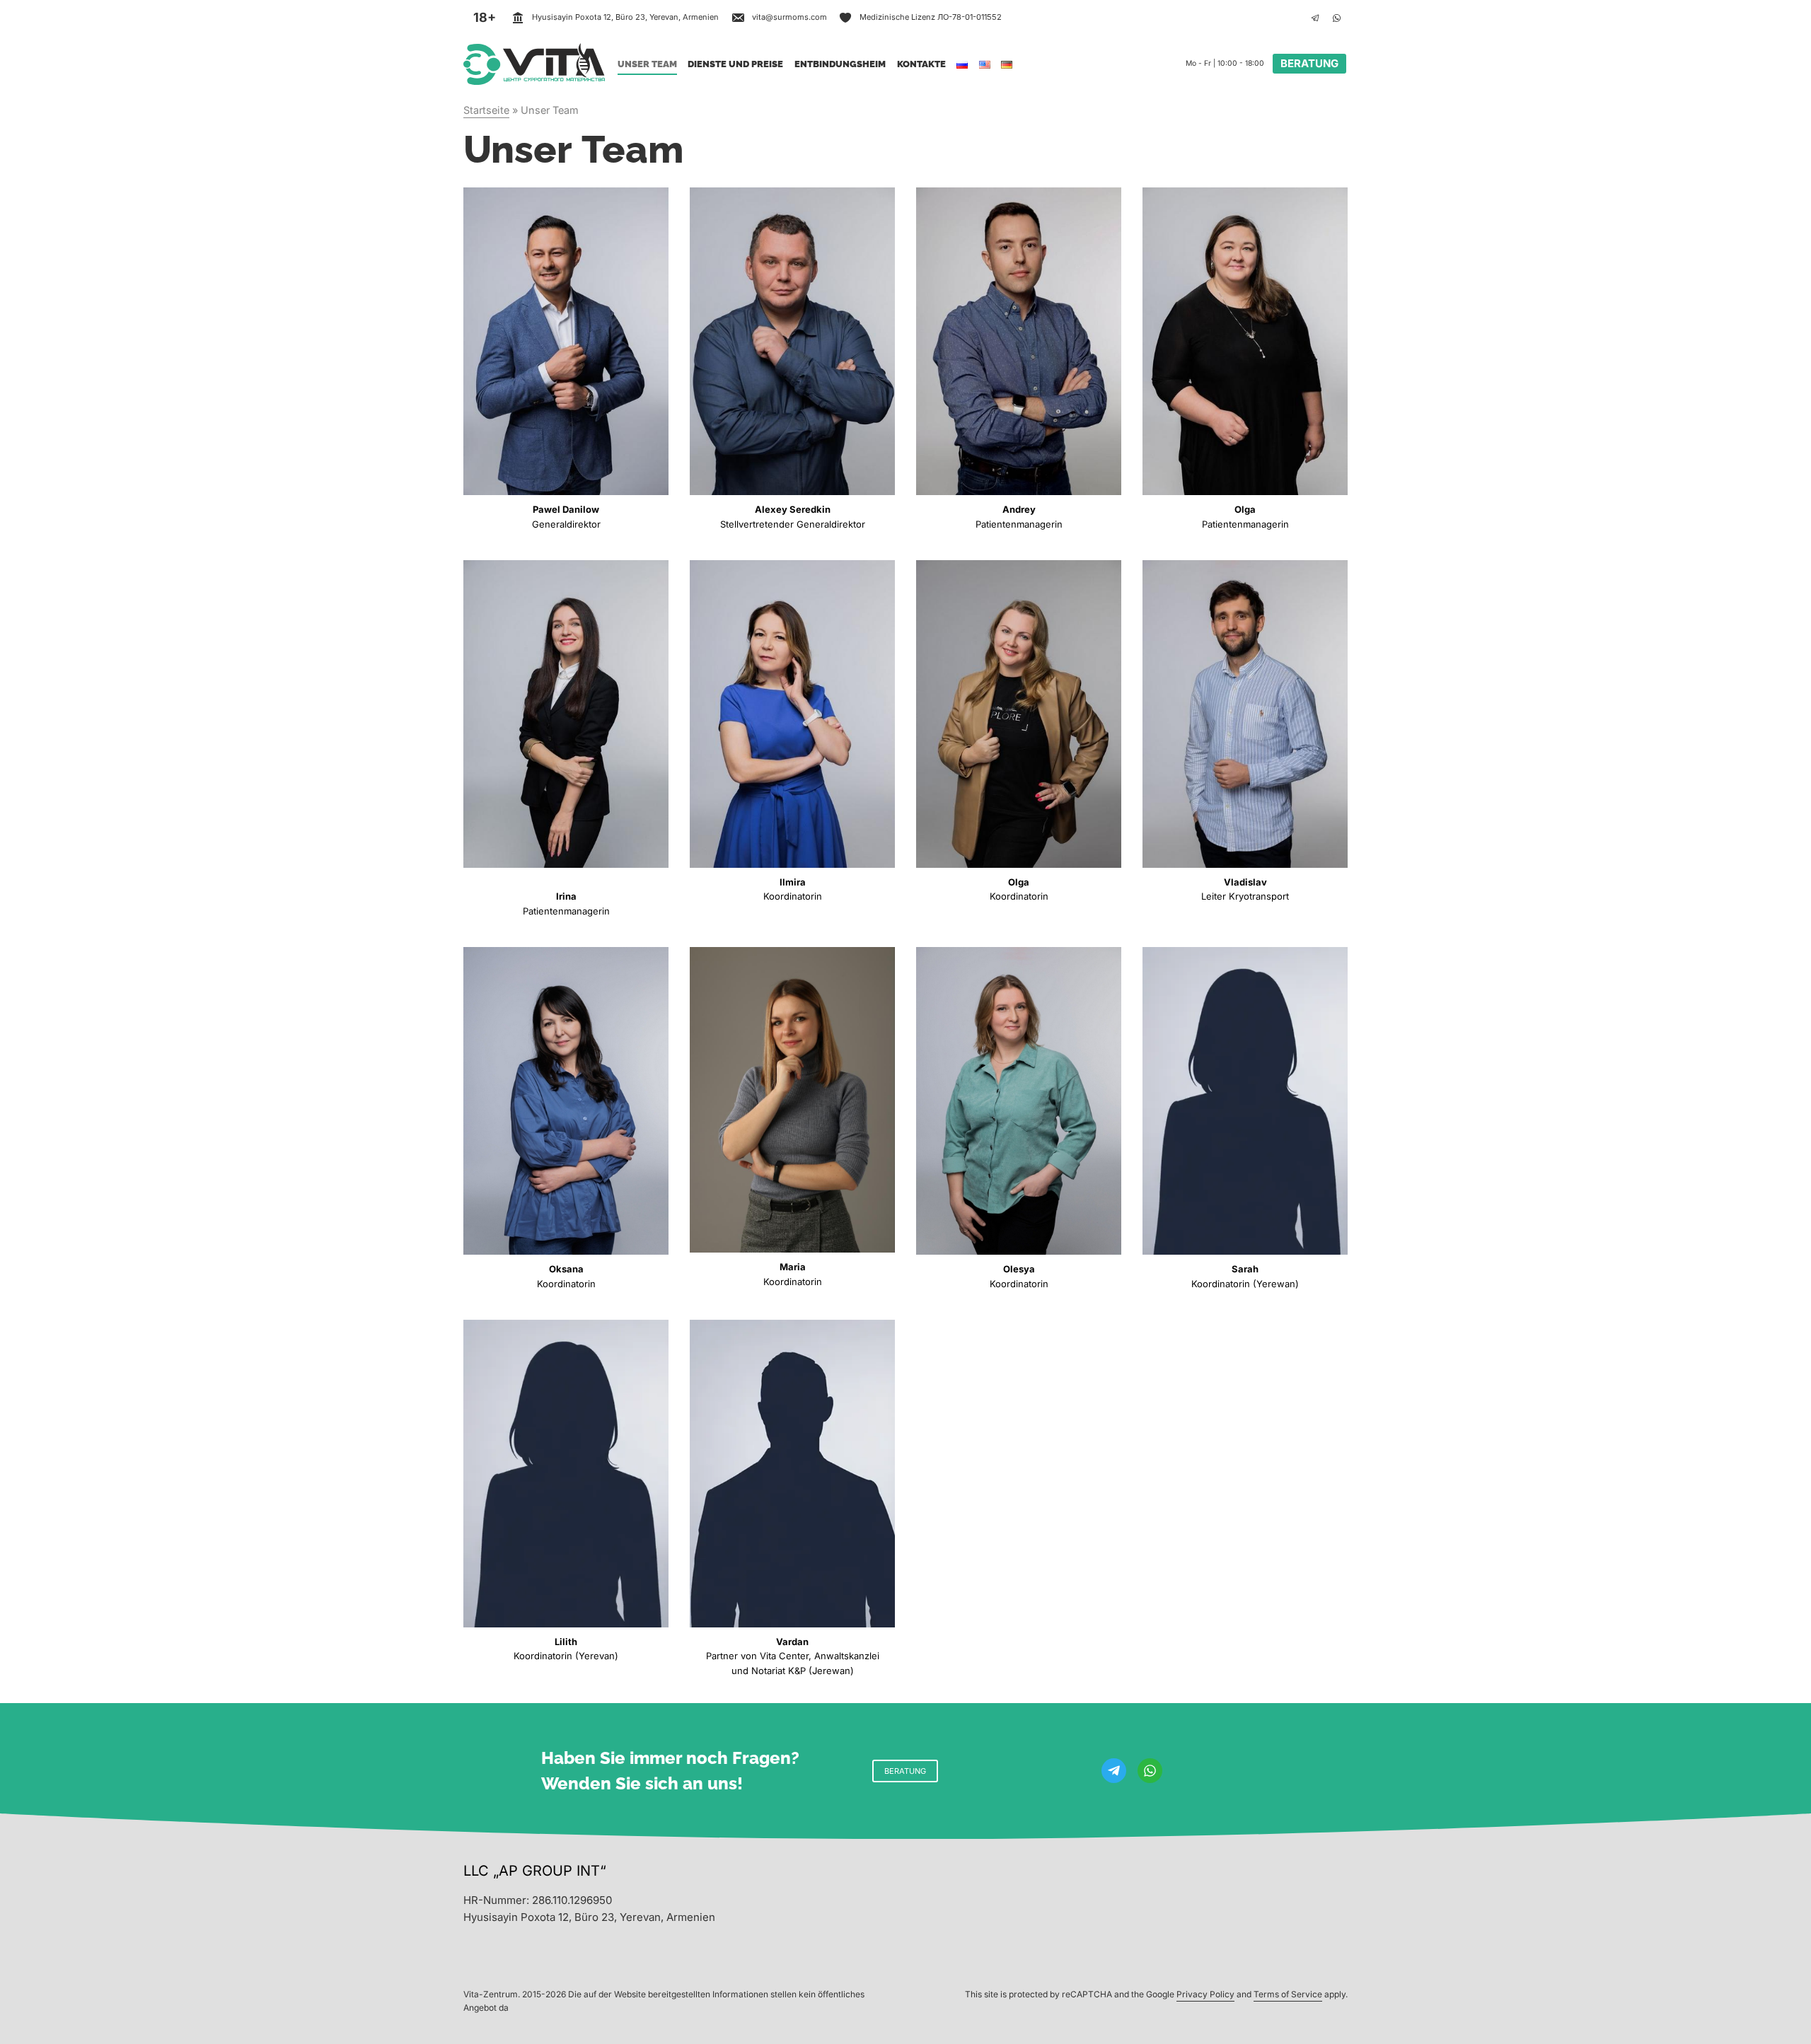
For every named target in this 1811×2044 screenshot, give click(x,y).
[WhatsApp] (1336, 18)
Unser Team (647, 64)
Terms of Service (1288, 1994)
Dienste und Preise (735, 64)
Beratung (1309, 63)
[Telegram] (1315, 18)
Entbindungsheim (840, 64)
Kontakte (921, 64)
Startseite (486, 110)
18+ (485, 17)
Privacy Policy (1205, 1994)
